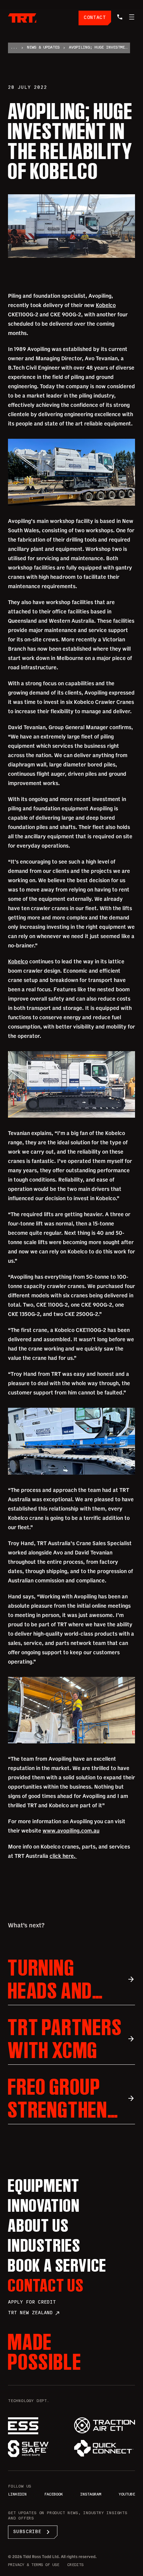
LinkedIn (17, 2495)
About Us (38, 2225)
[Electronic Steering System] (38, 2426)
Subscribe (33, 2532)
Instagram (91, 2495)
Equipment (44, 2185)
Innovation (44, 2205)
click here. (63, 1856)
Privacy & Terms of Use (34, 2565)
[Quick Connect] (105, 2448)
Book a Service (57, 2265)
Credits (75, 2565)
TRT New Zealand (34, 2313)
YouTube (127, 2495)
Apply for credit (32, 2302)
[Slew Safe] (38, 2449)
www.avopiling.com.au (71, 1831)
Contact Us (46, 2285)
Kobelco (106, 305)
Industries (44, 2245)
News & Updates (43, 48)
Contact (95, 18)
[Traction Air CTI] (105, 2425)
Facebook (54, 2495)
